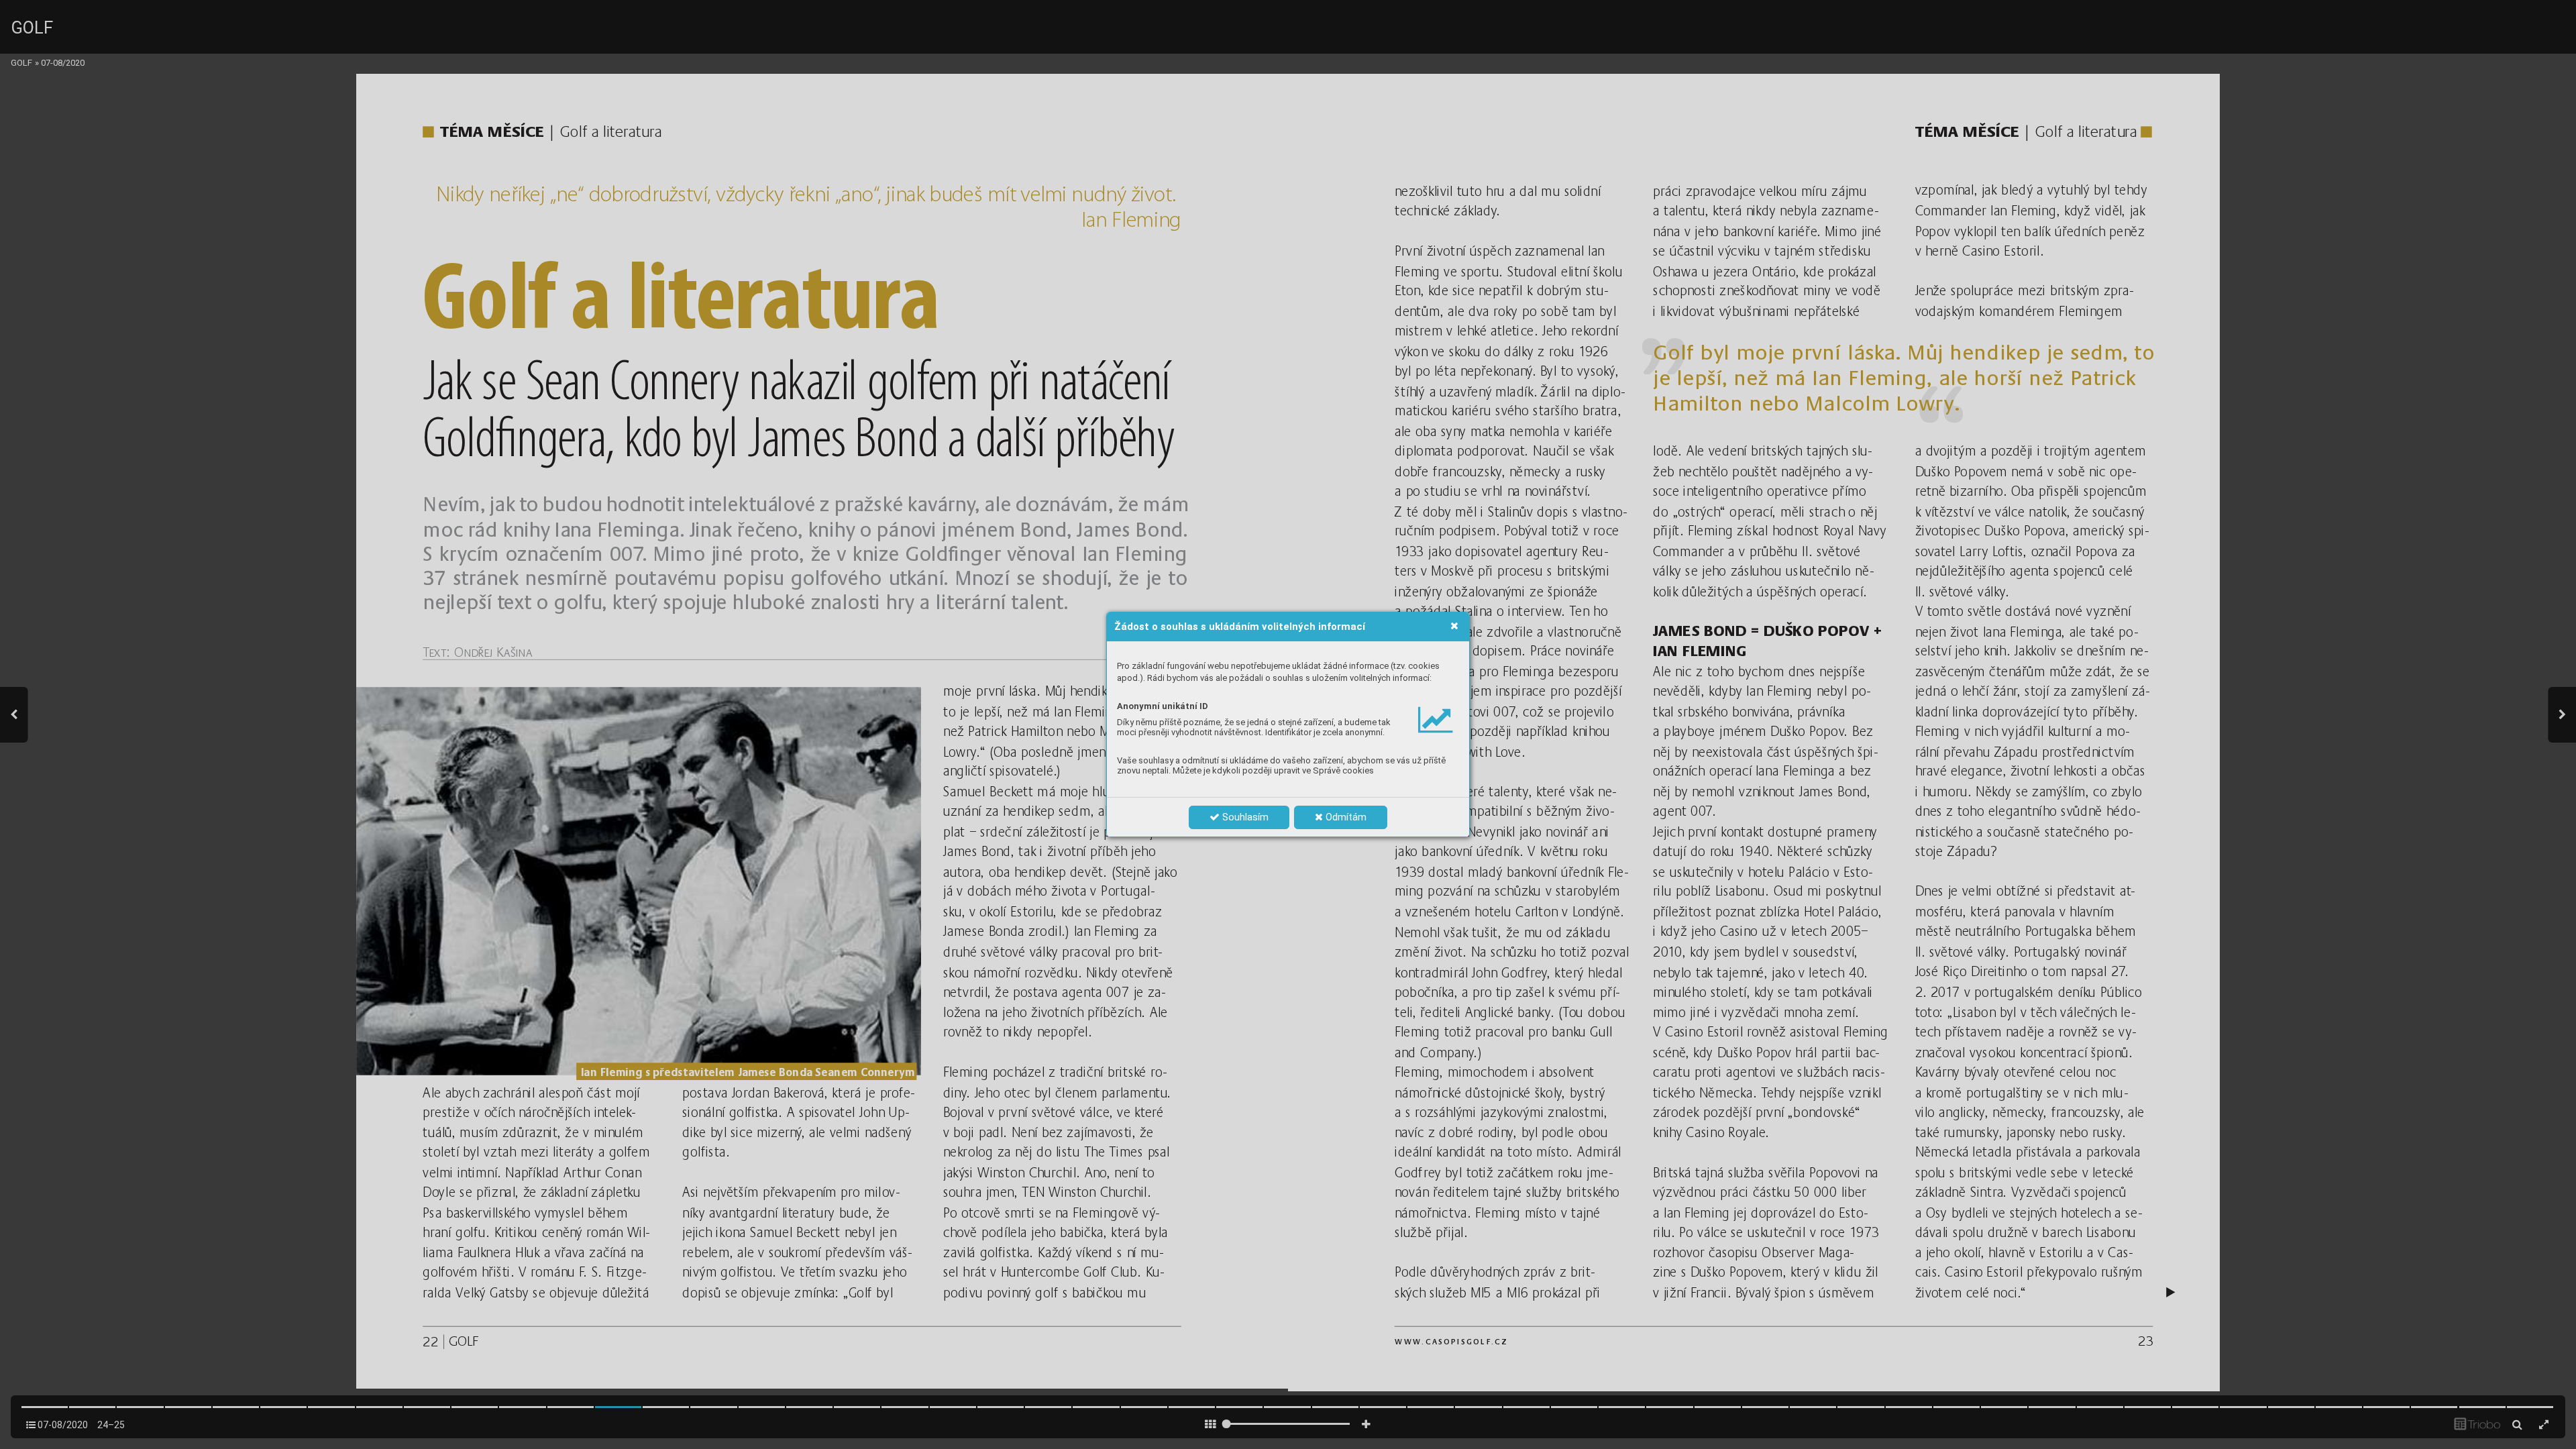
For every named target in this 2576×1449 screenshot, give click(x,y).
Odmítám (1345, 817)
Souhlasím (1244, 817)
